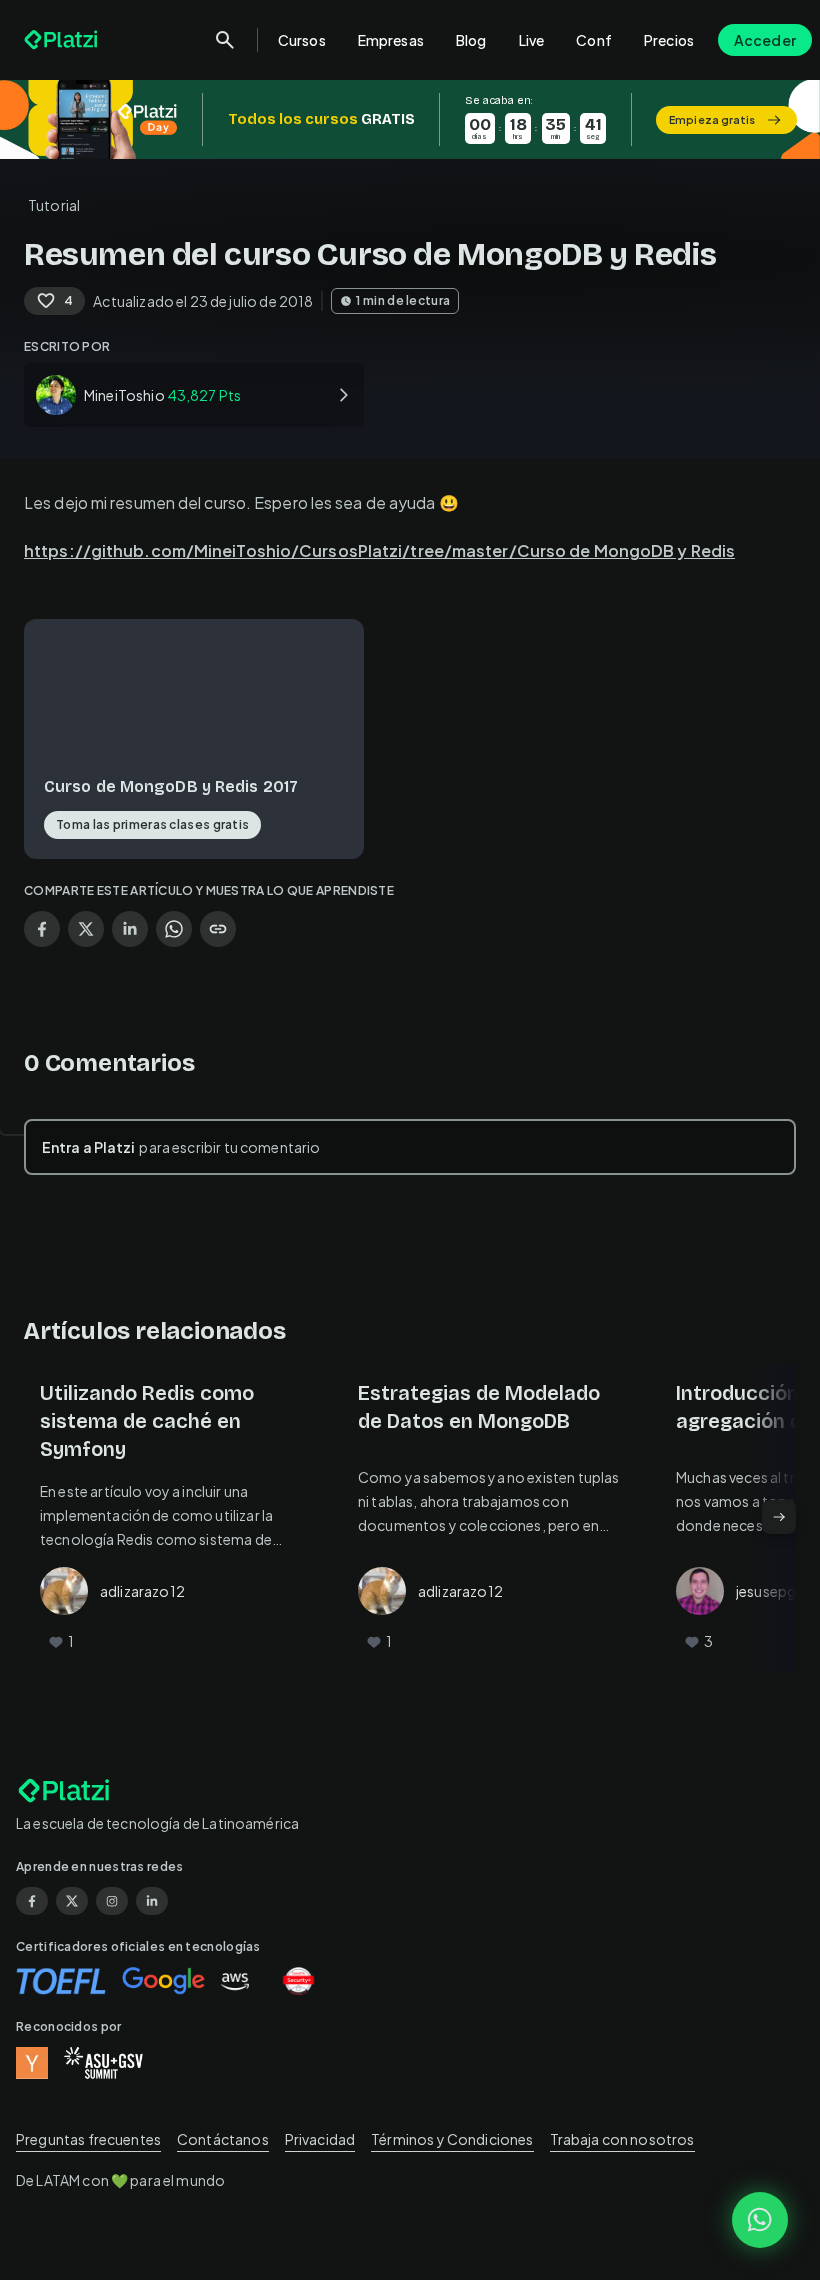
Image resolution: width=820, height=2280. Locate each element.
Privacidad (320, 2139)
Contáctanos (223, 2139)
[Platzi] (63, 40)
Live (532, 40)
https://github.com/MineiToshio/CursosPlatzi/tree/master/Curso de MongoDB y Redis (379, 550)
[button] (410, 119)
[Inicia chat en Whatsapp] (760, 2220)
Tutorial (54, 205)
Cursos (302, 40)
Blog (471, 40)
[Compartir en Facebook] (42, 929)
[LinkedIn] (152, 1901)
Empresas (391, 40)
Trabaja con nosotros (622, 2139)
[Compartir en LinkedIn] (130, 929)
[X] (72, 1901)
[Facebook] (32, 1901)
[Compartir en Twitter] (86, 929)
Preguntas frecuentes (88, 2139)
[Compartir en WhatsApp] (174, 929)
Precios (669, 40)
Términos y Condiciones (452, 2139)
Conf (594, 40)
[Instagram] (112, 1901)
